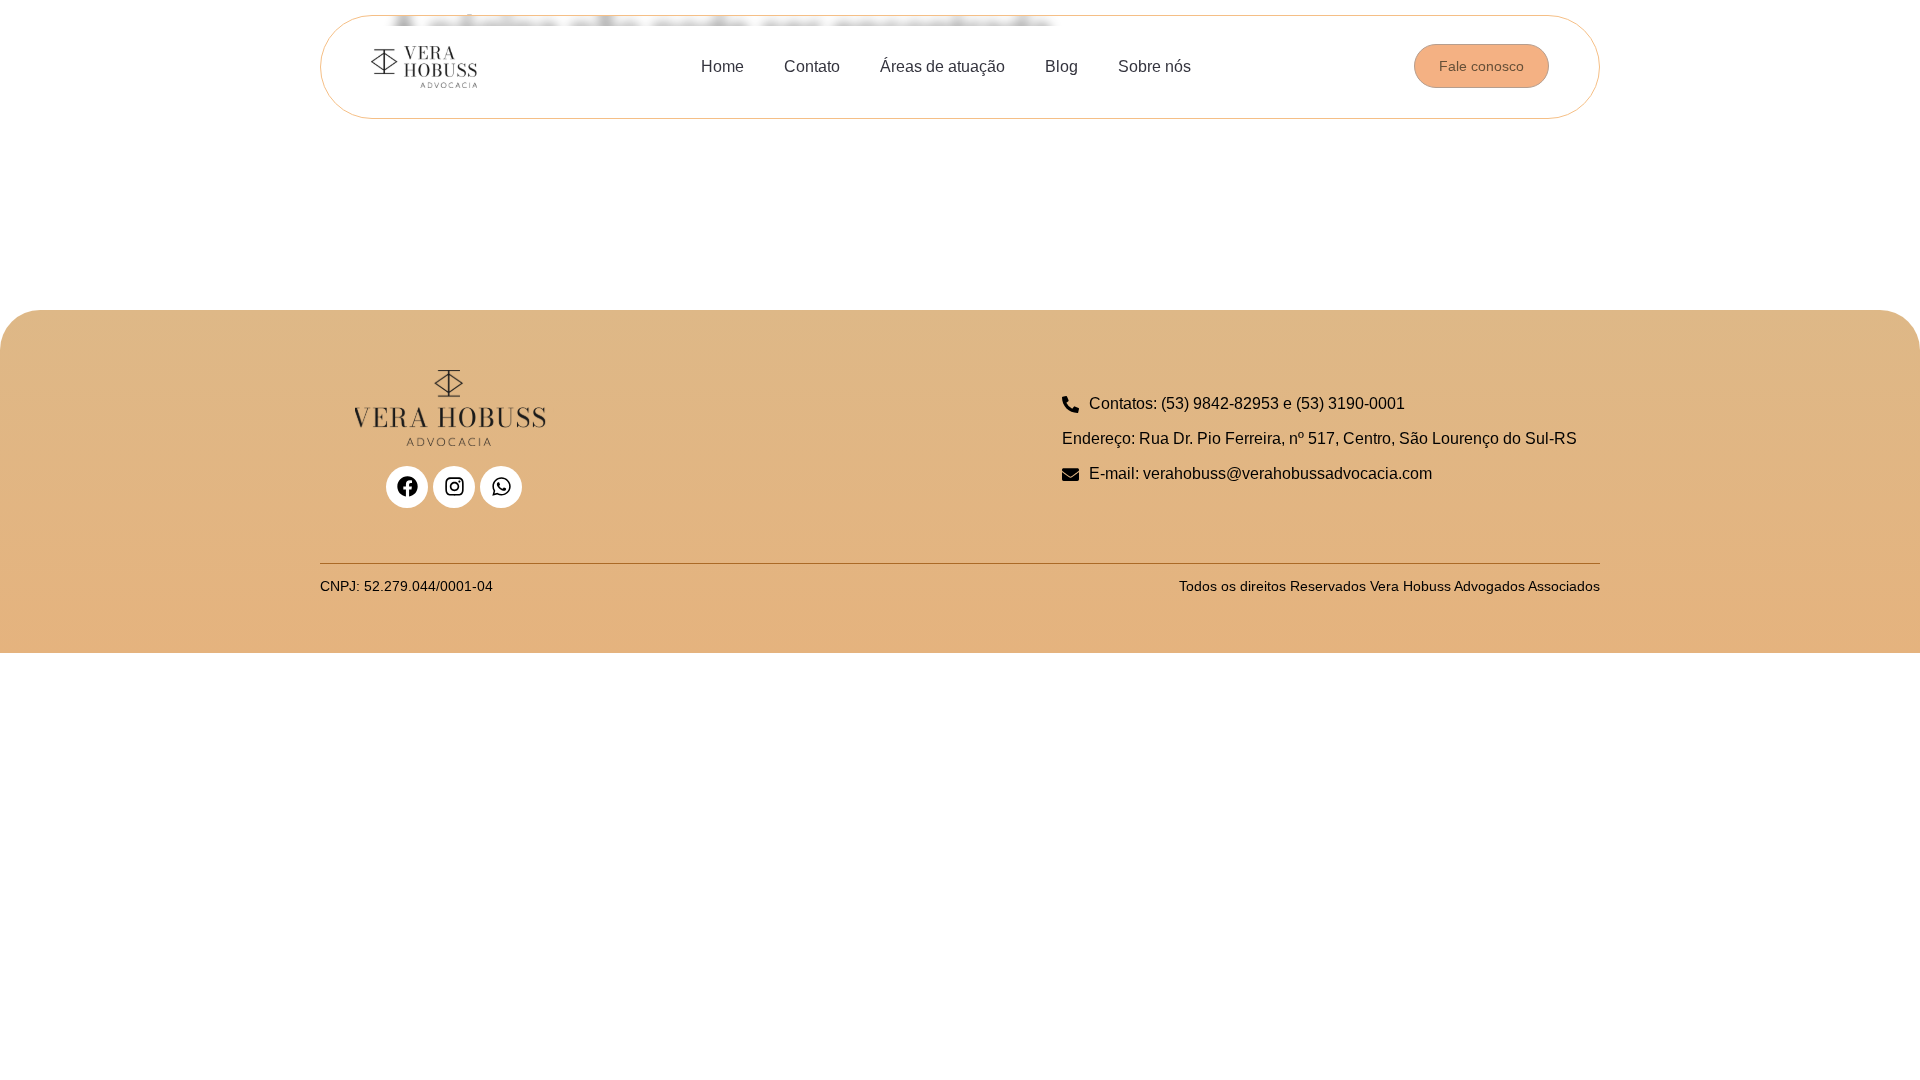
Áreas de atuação (942, 66)
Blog (1061, 66)
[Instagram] (454, 487)
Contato (812, 66)
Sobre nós (1154, 66)
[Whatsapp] (501, 487)
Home (722, 66)
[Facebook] (407, 487)
